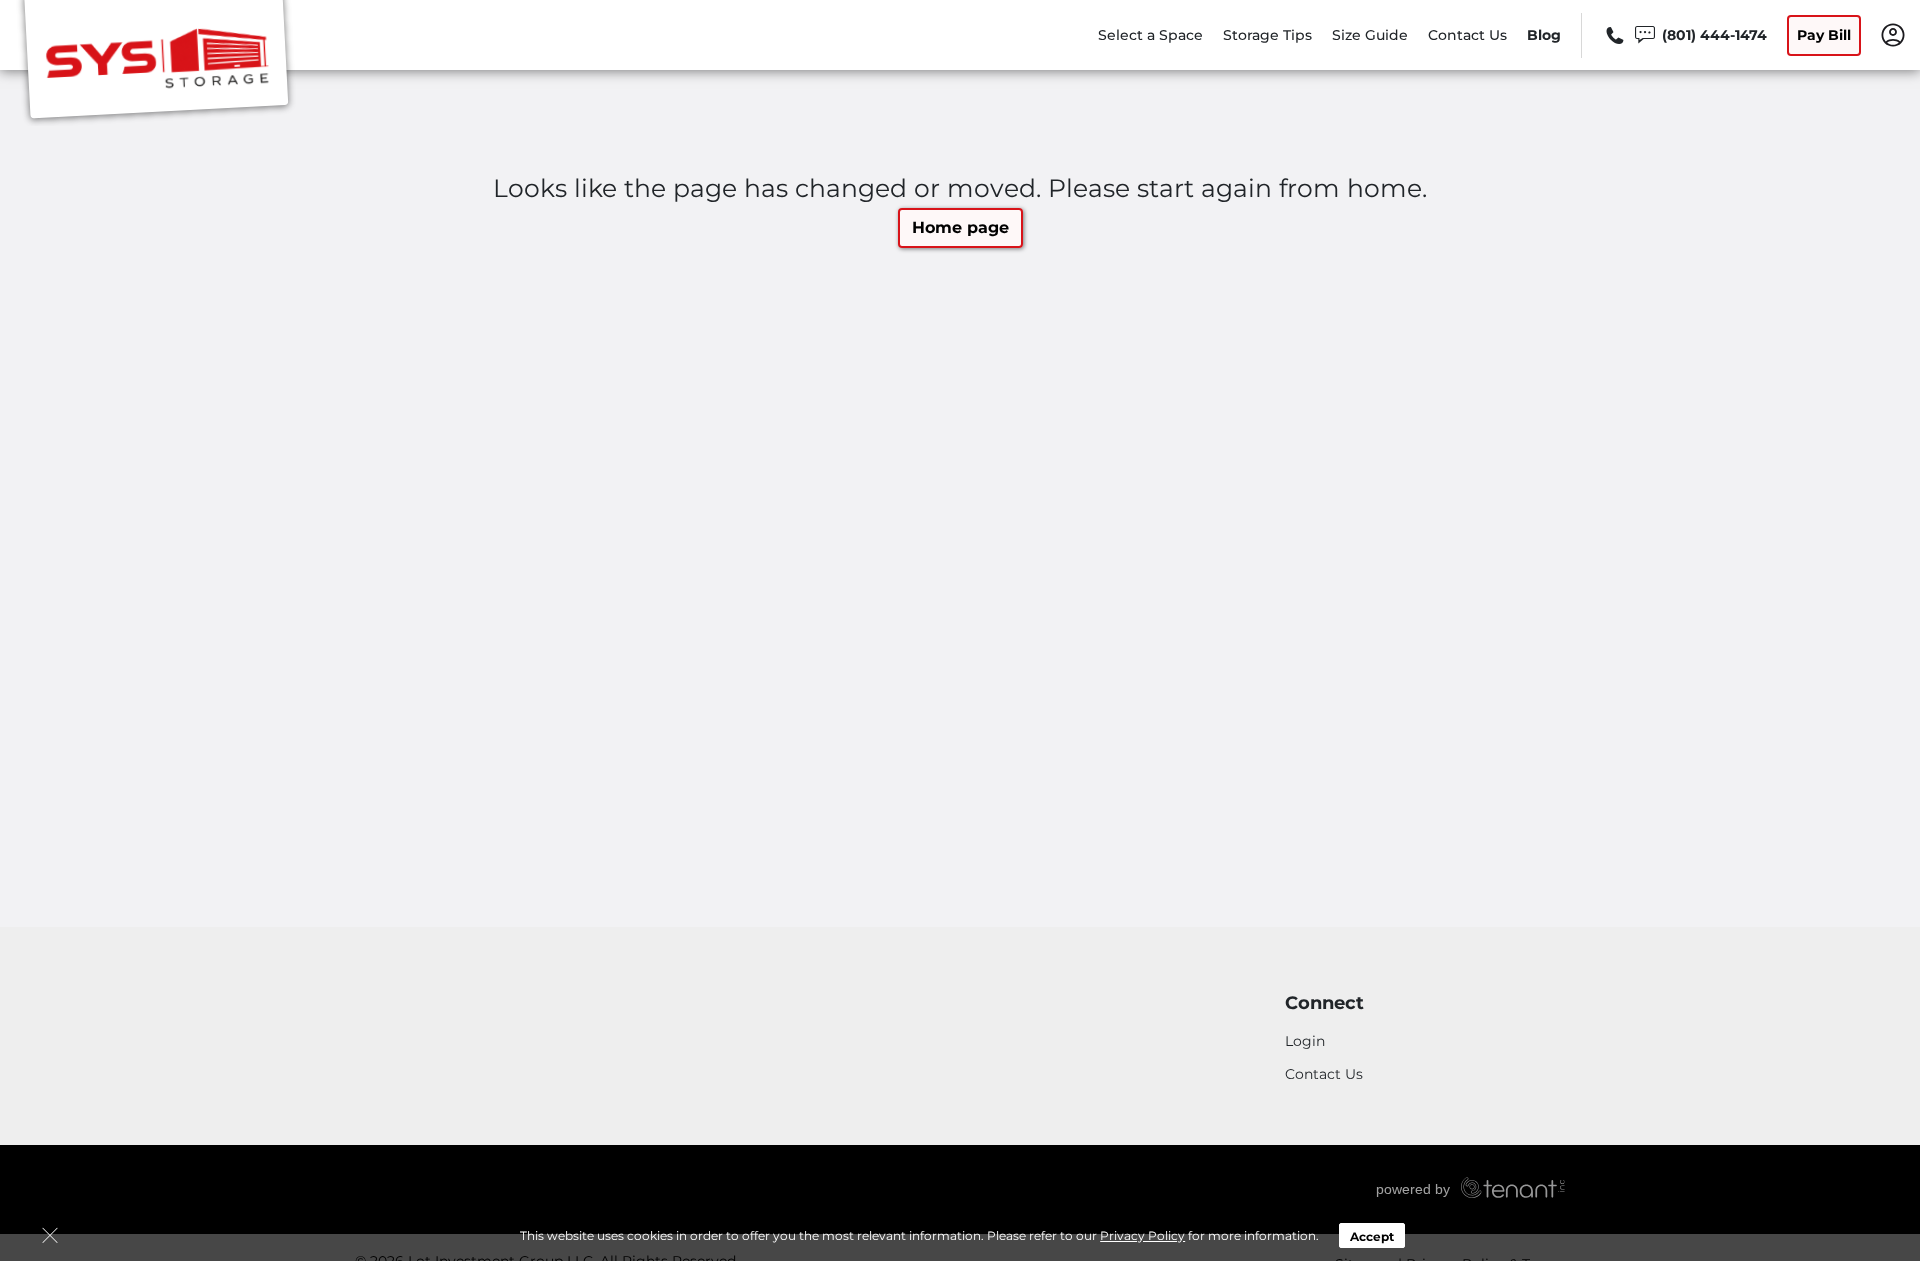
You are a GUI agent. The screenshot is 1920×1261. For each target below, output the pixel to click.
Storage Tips (1267, 35)
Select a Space (1150, 35)
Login (1305, 1041)
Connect (1324, 1003)
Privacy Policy (1142, 1235)
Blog (1544, 35)
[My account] (1893, 34)
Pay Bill (1824, 35)
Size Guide (1370, 35)
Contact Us (1467, 35)
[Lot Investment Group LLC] (156, 63)
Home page (960, 227)
